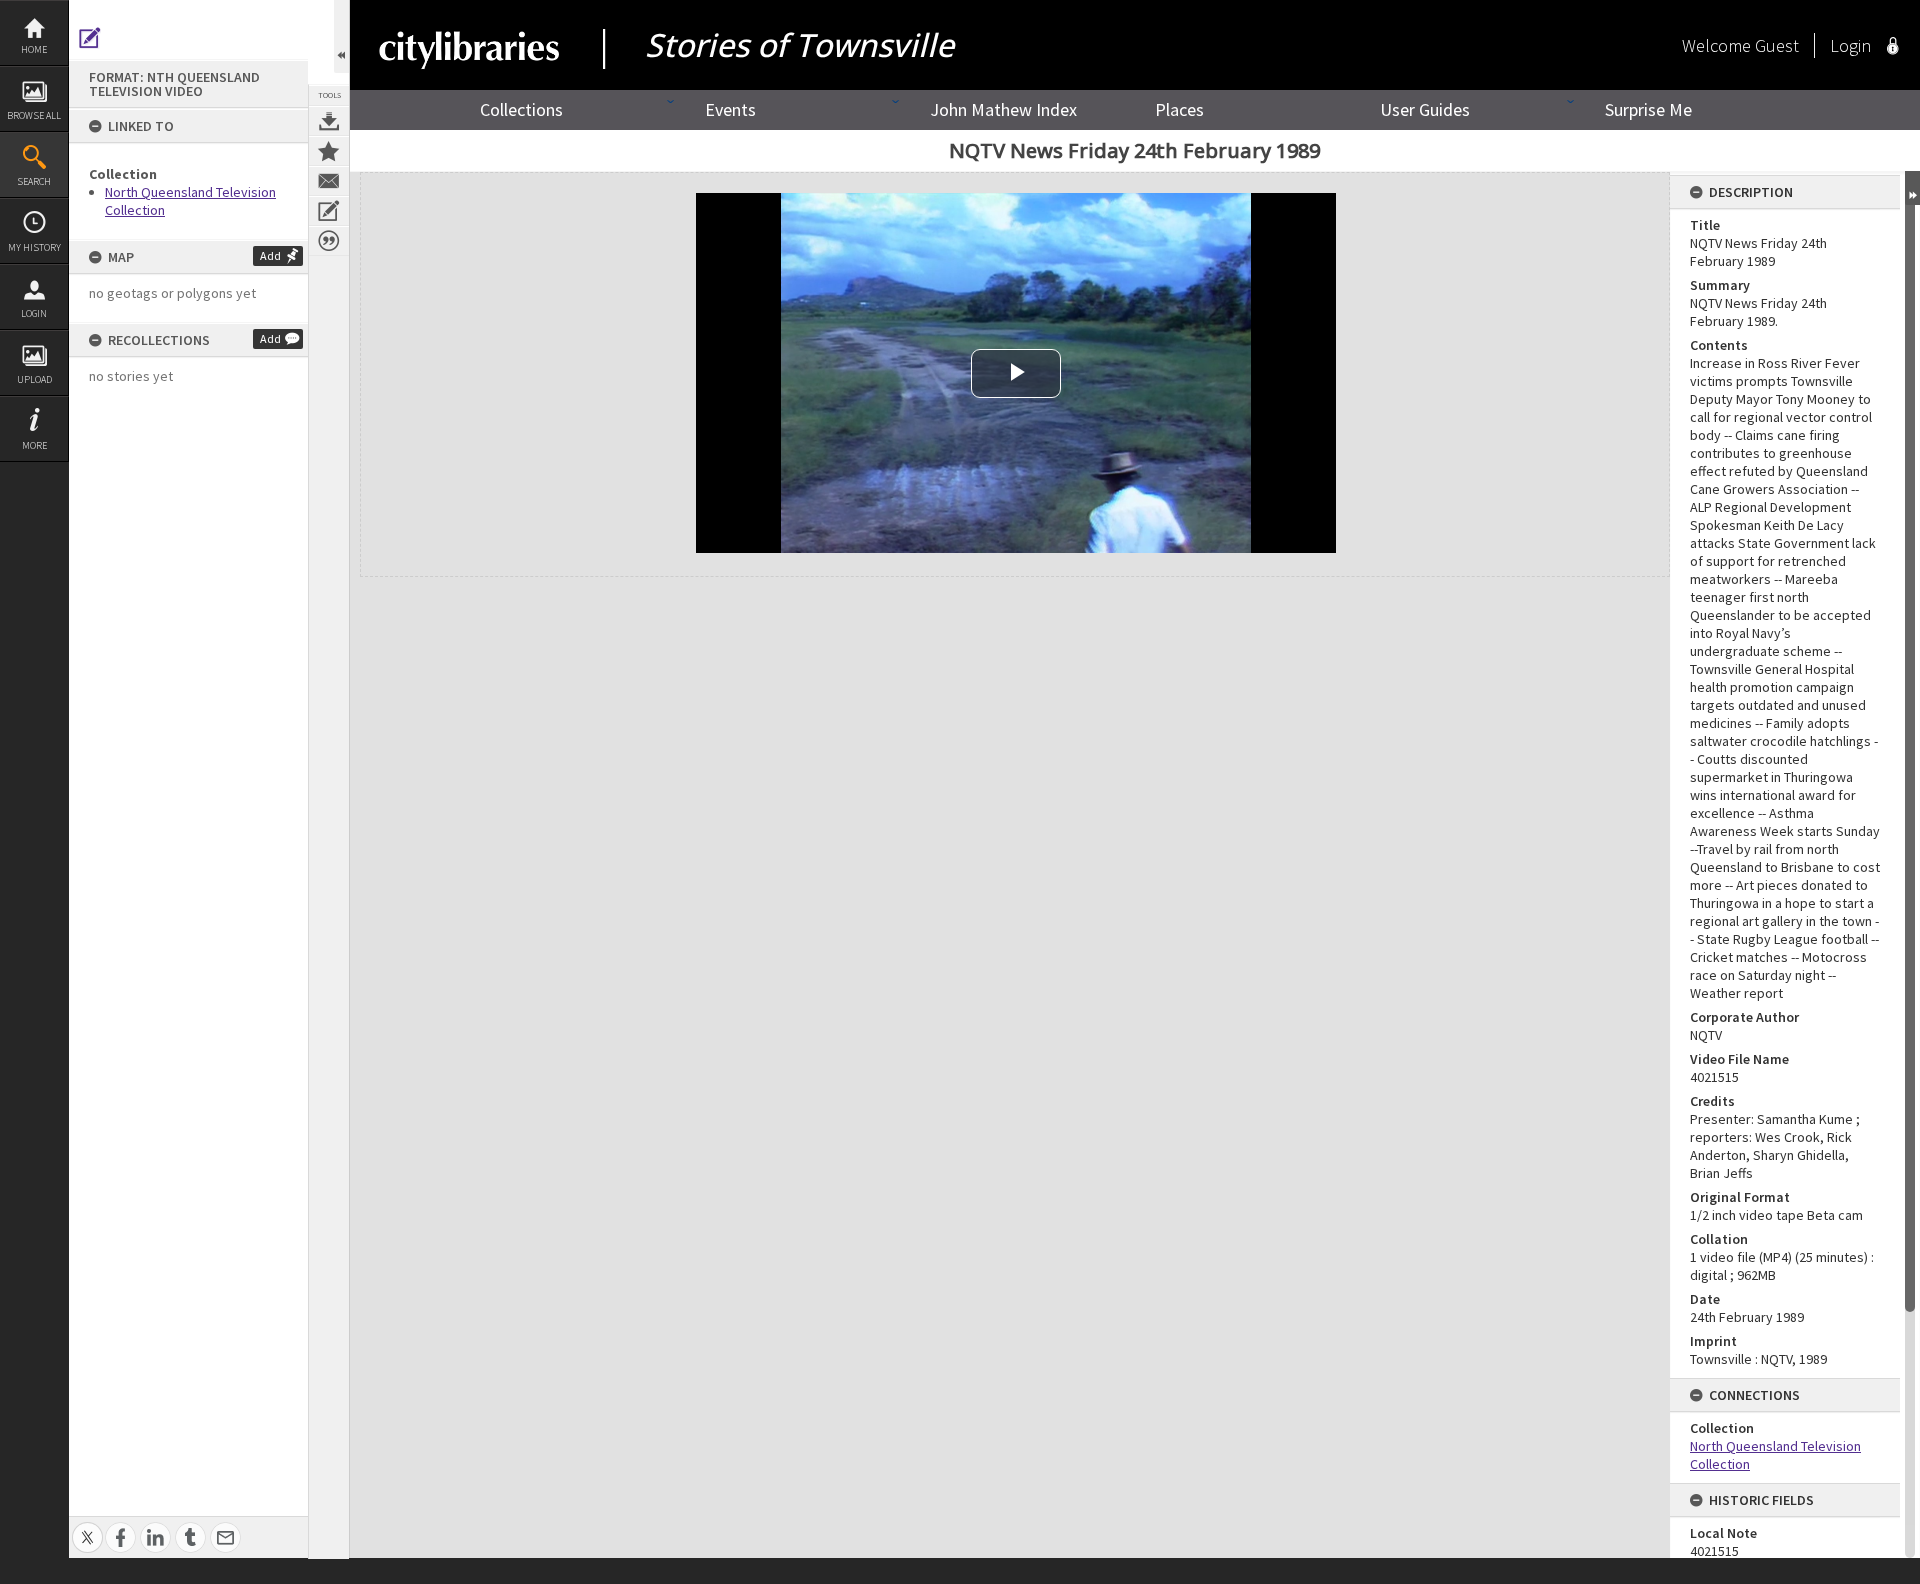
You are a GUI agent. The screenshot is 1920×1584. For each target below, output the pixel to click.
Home (34, 49)
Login (34, 313)
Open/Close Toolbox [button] (341, 36)
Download (329, 121)
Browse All (34, 115)
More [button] (34, 445)
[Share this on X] (87, 1526)
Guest (1777, 45)
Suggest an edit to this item (90, 38)
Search (34, 181)
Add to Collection (329, 151)
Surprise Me (1648, 109)
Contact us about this (329, 181)
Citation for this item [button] (329, 241)
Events (730, 109)
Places (1179, 109)
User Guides (1425, 109)
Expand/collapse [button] (1912, 188)
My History (34, 247)
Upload (34, 379)
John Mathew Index (1003, 109)
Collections (521, 109)
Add (270, 255)
